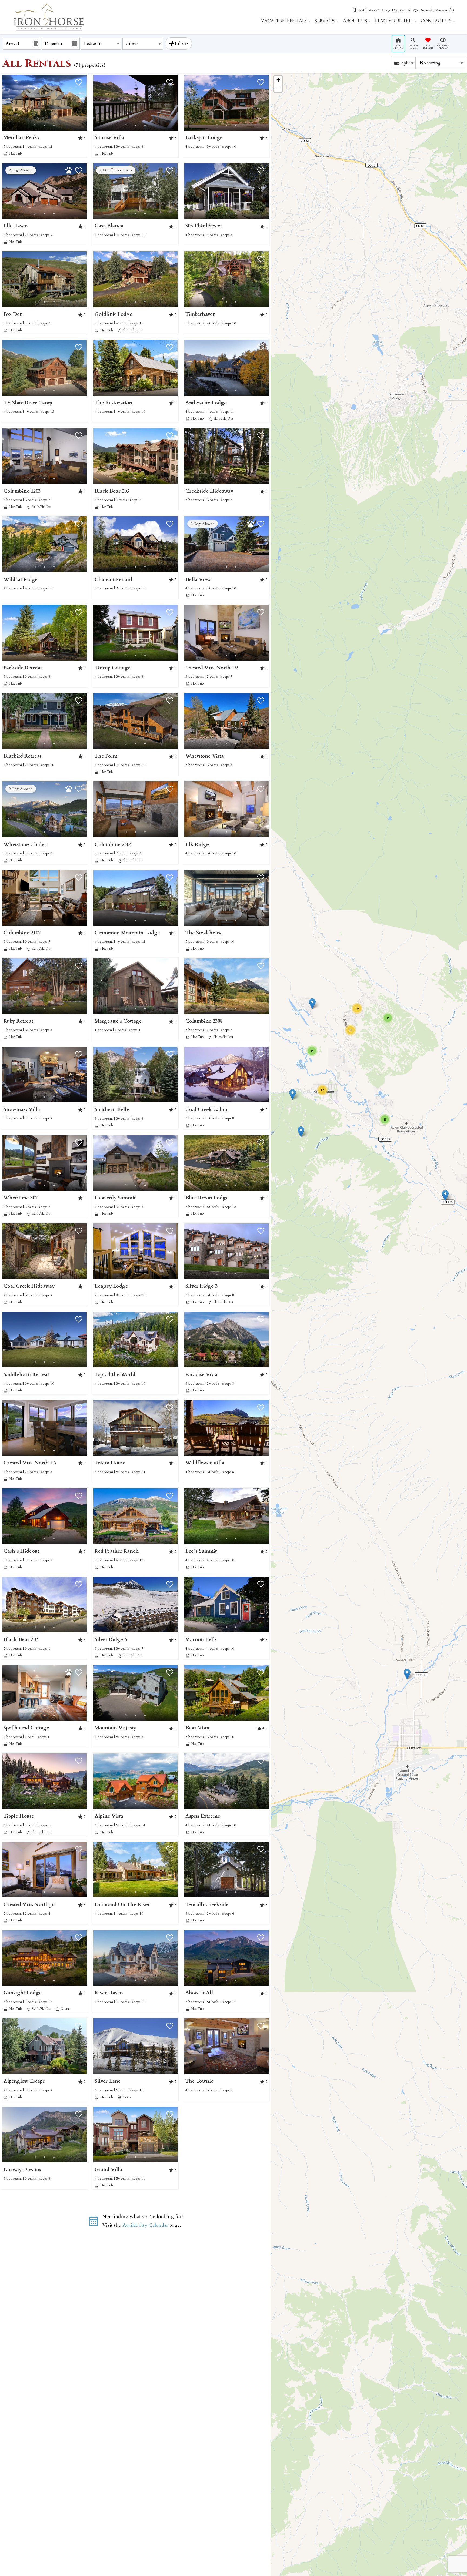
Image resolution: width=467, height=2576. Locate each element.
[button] (44, 125)
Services (325, 21)
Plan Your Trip (394, 21)
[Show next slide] (85, 102)
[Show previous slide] (95, 102)
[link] (44, 116)
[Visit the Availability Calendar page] (93, 2223)
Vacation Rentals (284, 21)
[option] (404, 63)
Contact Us (436, 21)
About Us (355, 21)
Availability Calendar (145, 2225)
